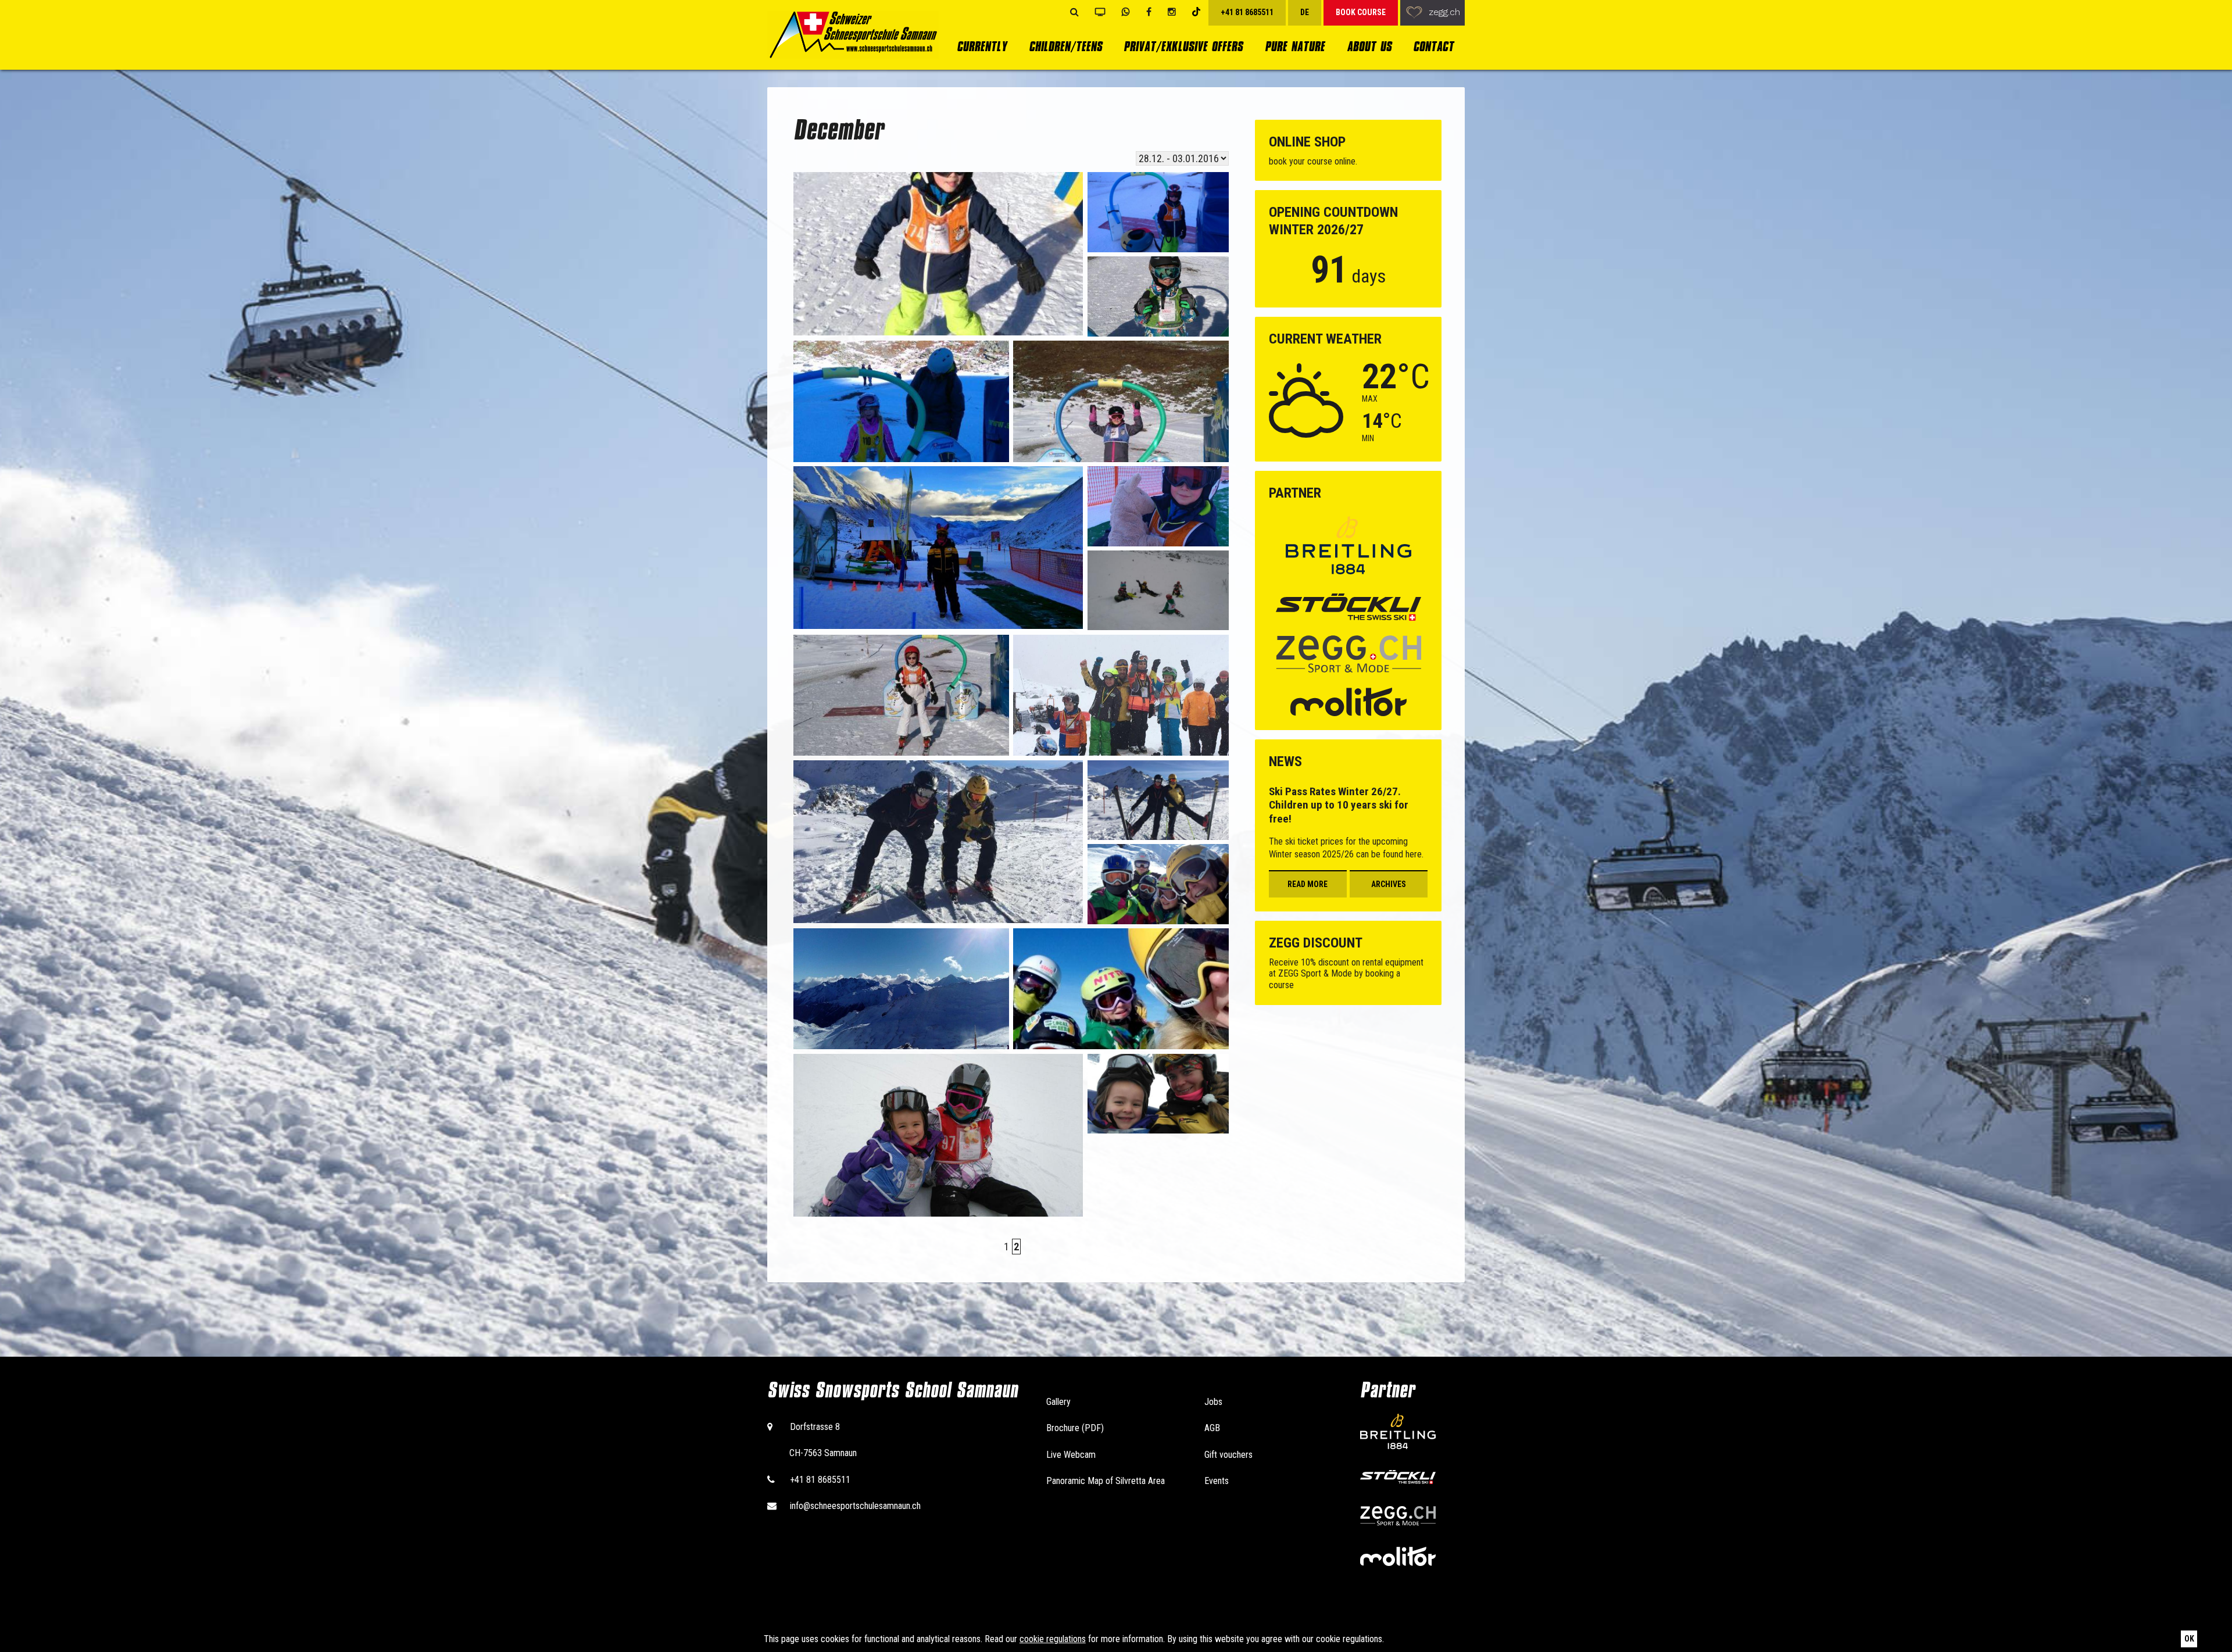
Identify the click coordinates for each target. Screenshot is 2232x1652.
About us (1369, 46)
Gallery (1058, 1402)
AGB (1212, 1428)
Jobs (1213, 1402)
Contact (1433, 46)
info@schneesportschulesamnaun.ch (855, 1506)
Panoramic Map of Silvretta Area (1106, 1481)
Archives (1389, 884)
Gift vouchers (1228, 1455)
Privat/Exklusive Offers (1183, 46)
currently (982, 46)
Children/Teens (1065, 46)
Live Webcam (1071, 1455)
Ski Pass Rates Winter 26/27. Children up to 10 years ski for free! (1339, 805)
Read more (1308, 884)
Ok (2189, 1639)
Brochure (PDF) (1075, 1428)
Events (1217, 1481)
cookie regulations (1053, 1639)
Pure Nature (1295, 46)
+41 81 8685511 (820, 1480)
